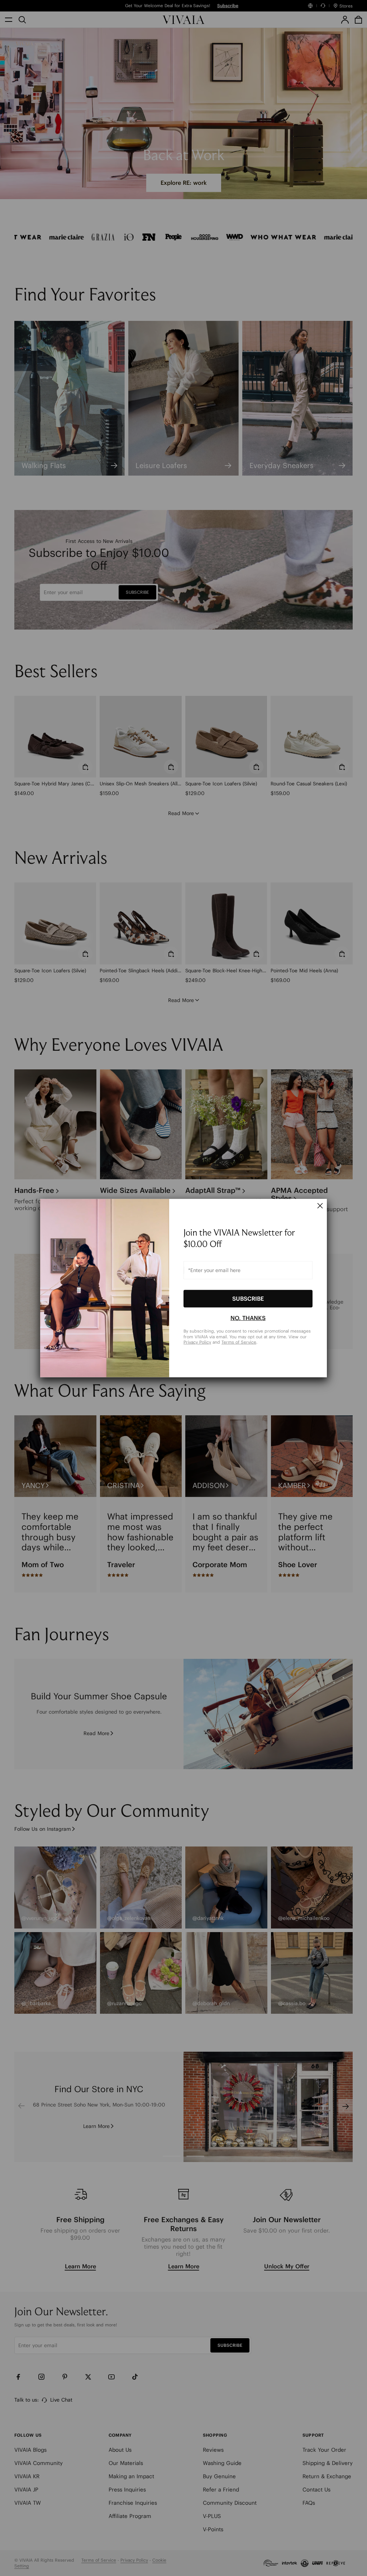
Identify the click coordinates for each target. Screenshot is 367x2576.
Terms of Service (239, 1342)
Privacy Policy (197, 1342)
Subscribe (248, 1299)
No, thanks (248, 1318)
